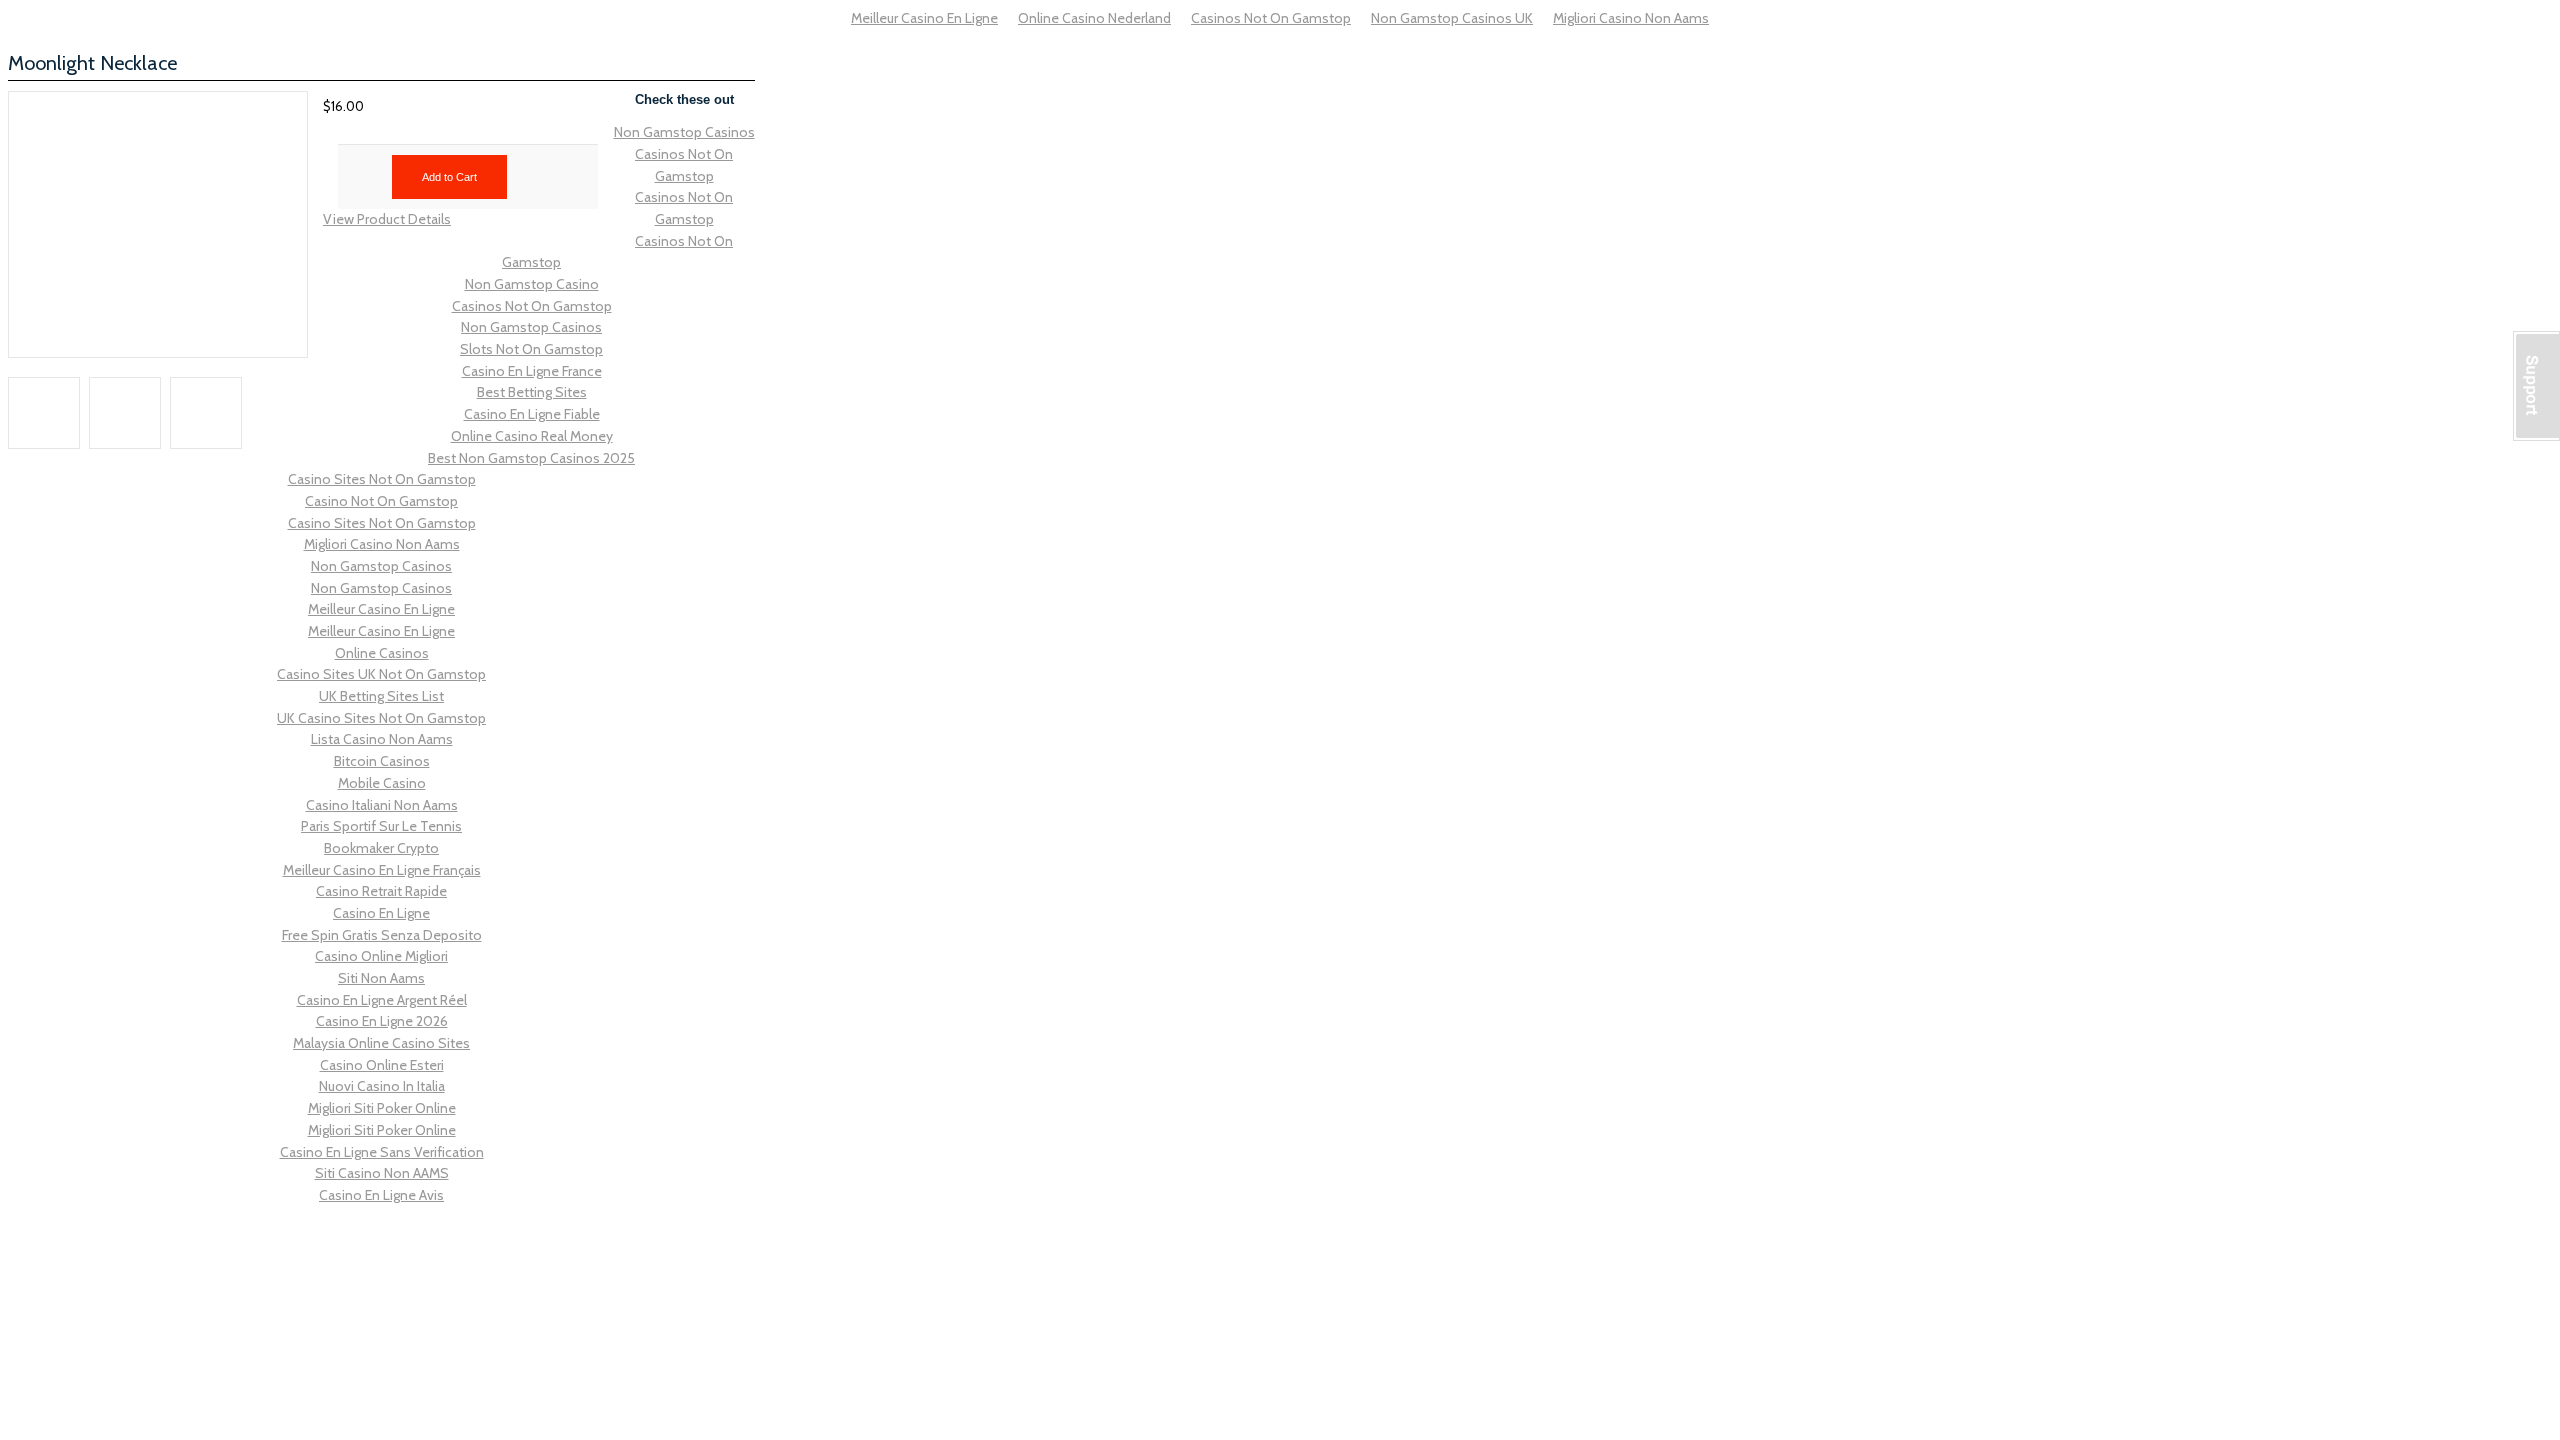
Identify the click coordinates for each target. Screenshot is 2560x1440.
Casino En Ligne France (532, 371)
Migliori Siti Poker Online (382, 1108)
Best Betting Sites (532, 392)
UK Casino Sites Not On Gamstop (381, 718)
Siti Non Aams (381, 978)
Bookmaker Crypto (381, 848)
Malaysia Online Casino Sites (381, 1043)
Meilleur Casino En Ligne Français (382, 870)
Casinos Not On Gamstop (1271, 18)
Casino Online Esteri (382, 1065)
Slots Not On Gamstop (531, 349)
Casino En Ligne (381, 913)
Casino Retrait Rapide (381, 891)
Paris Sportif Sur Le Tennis (381, 826)
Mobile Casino (382, 783)
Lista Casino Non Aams (382, 739)
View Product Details (387, 219)
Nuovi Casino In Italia (382, 1086)
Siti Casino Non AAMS (382, 1173)
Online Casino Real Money (532, 436)
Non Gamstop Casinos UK (1452, 18)
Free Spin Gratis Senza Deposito (382, 935)
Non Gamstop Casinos (684, 132)
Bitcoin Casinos (382, 761)
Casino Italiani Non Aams (382, 805)
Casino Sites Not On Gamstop (382, 479)
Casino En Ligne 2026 (382, 1021)
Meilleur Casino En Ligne (924, 18)
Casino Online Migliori (381, 956)
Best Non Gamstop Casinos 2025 (531, 458)
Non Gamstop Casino (532, 284)
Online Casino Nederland (1094, 18)
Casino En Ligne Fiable (532, 414)
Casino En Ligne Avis (381, 1195)
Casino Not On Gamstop (381, 501)
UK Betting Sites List (381, 696)
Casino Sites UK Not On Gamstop (381, 674)
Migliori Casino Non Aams (1631, 18)
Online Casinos (382, 653)
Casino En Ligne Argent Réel (382, 1000)
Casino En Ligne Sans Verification (382, 1152)
